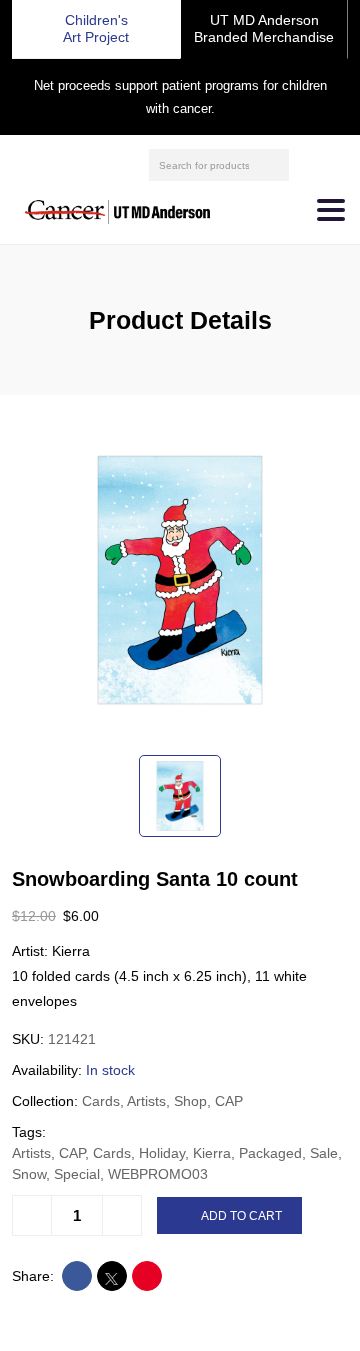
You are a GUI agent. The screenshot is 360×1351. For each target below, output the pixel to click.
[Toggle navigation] (331, 210)
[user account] (307, 165)
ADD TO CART (241, 1216)
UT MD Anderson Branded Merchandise (264, 28)
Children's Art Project (96, 28)
